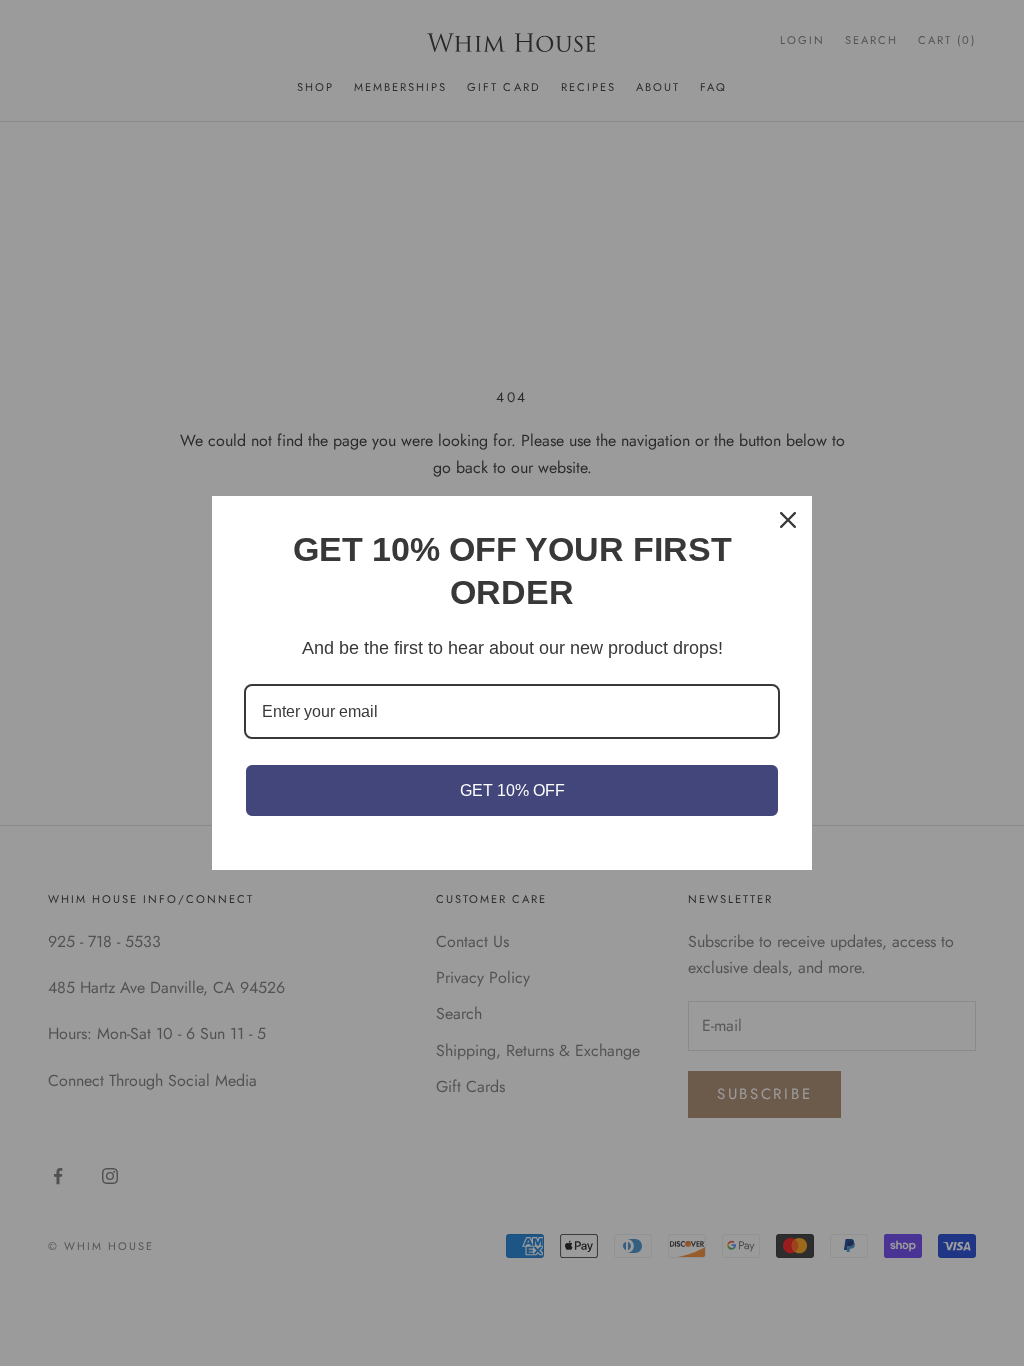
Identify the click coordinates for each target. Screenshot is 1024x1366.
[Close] (788, 520)
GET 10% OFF (512, 790)
